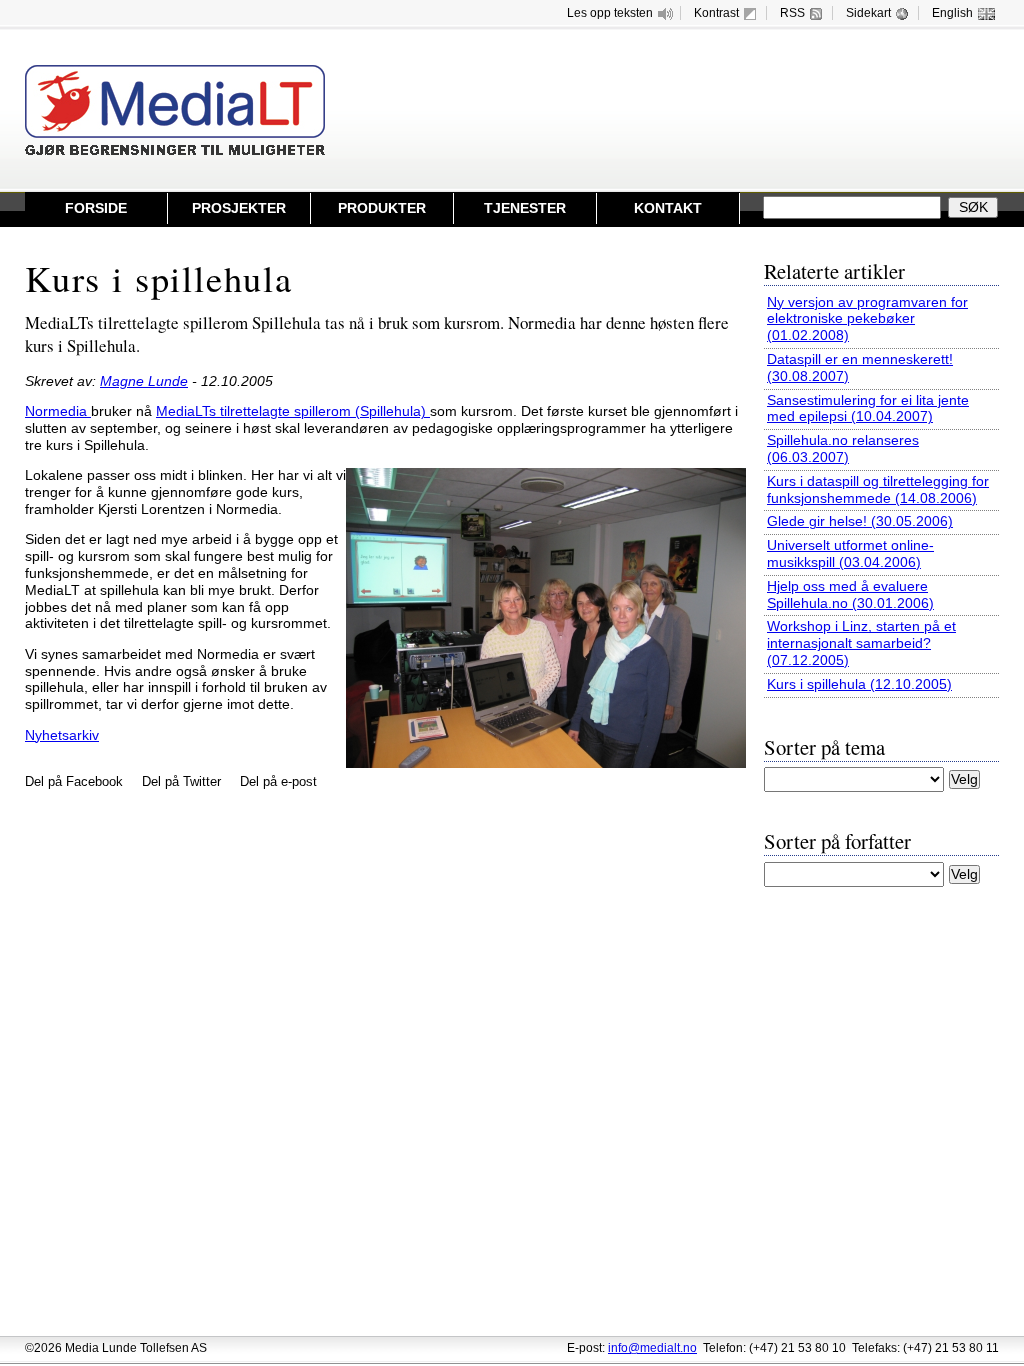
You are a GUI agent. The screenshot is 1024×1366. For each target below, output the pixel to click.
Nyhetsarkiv (62, 735)
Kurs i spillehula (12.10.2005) (859, 684)
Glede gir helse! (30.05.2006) (860, 521)
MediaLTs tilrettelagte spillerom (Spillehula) (293, 411)
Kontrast (716, 13)
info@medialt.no (652, 1348)
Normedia (58, 411)
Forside (96, 208)
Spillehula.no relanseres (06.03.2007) (843, 449)
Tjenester (525, 208)
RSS (792, 13)
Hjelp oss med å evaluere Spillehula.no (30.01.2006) (850, 595)
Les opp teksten (610, 13)
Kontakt (668, 208)
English (952, 13)
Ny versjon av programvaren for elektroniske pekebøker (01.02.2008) (867, 319)
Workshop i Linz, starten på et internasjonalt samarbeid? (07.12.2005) (861, 643)
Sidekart (868, 13)
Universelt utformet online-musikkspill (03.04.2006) (850, 554)
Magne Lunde (144, 381)
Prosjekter (239, 208)
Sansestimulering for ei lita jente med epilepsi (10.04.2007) (868, 409)
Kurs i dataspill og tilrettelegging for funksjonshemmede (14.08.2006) (878, 490)
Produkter (382, 208)
